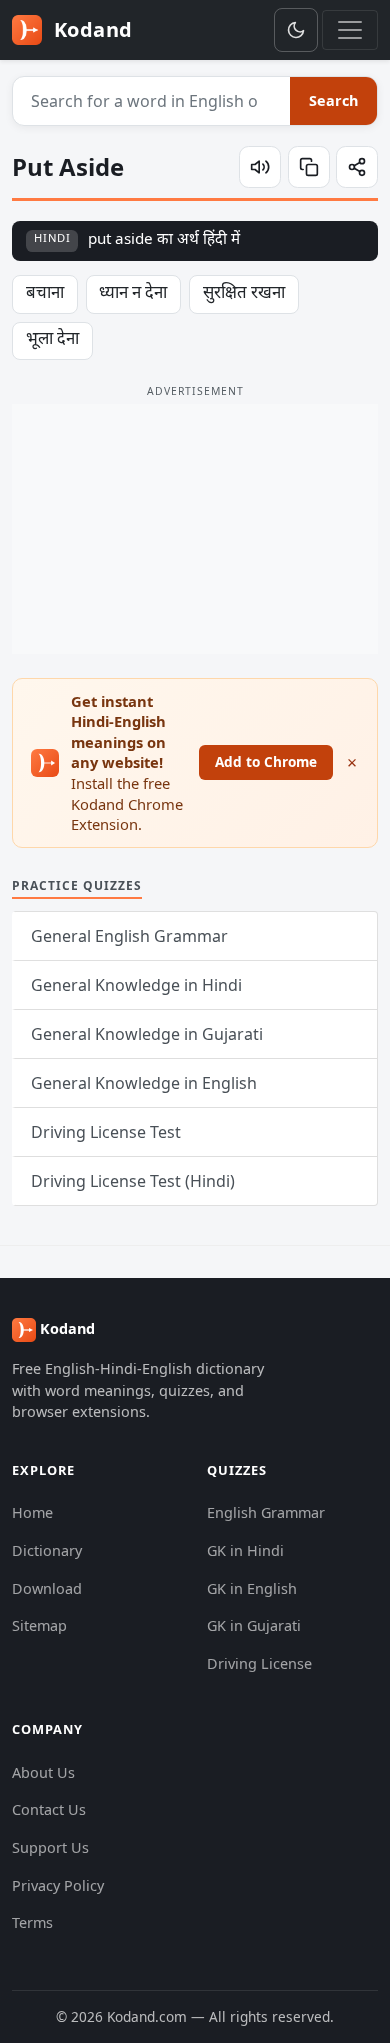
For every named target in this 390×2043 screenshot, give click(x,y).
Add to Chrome (266, 761)
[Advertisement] (195, 529)
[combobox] (152, 101)
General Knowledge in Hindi (136, 985)
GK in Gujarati (254, 1625)
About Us (43, 1772)
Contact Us (49, 1809)
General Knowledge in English (144, 1083)
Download (47, 1588)
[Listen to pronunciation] (260, 167)
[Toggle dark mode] (296, 30)
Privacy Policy (58, 1885)
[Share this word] (357, 167)
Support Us (50, 1847)
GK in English (252, 1588)
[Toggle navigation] (350, 30)
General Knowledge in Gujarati (147, 1034)
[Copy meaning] (309, 167)
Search (333, 100)
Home (32, 1512)
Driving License (259, 1663)
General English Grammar (129, 936)
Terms (32, 1922)
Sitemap (39, 1625)
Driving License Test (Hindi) (133, 1181)
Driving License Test (106, 1132)
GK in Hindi (245, 1550)
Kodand (90, 29)
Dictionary (47, 1550)
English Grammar (266, 1512)
